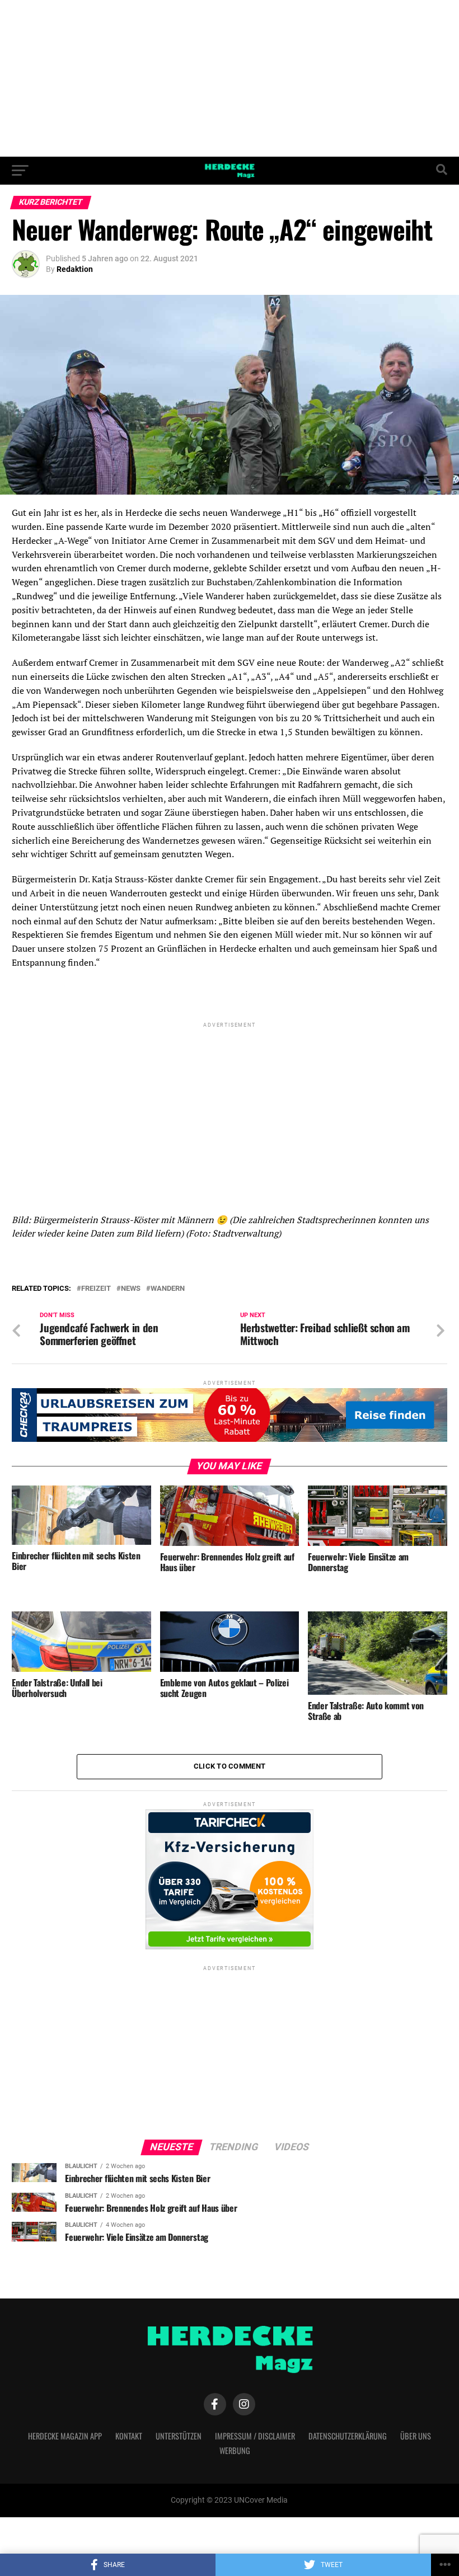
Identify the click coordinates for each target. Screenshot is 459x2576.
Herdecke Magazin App (65, 2436)
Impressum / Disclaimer (255, 2436)
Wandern (168, 1289)
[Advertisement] (230, 78)
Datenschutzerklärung (348, 2436)
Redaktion (75, 269)
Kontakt (129, 2436)
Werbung (235, 2450)
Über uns (416, 2436)
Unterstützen (179, 2436)
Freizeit (96, 1289)
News (131, 1289)
